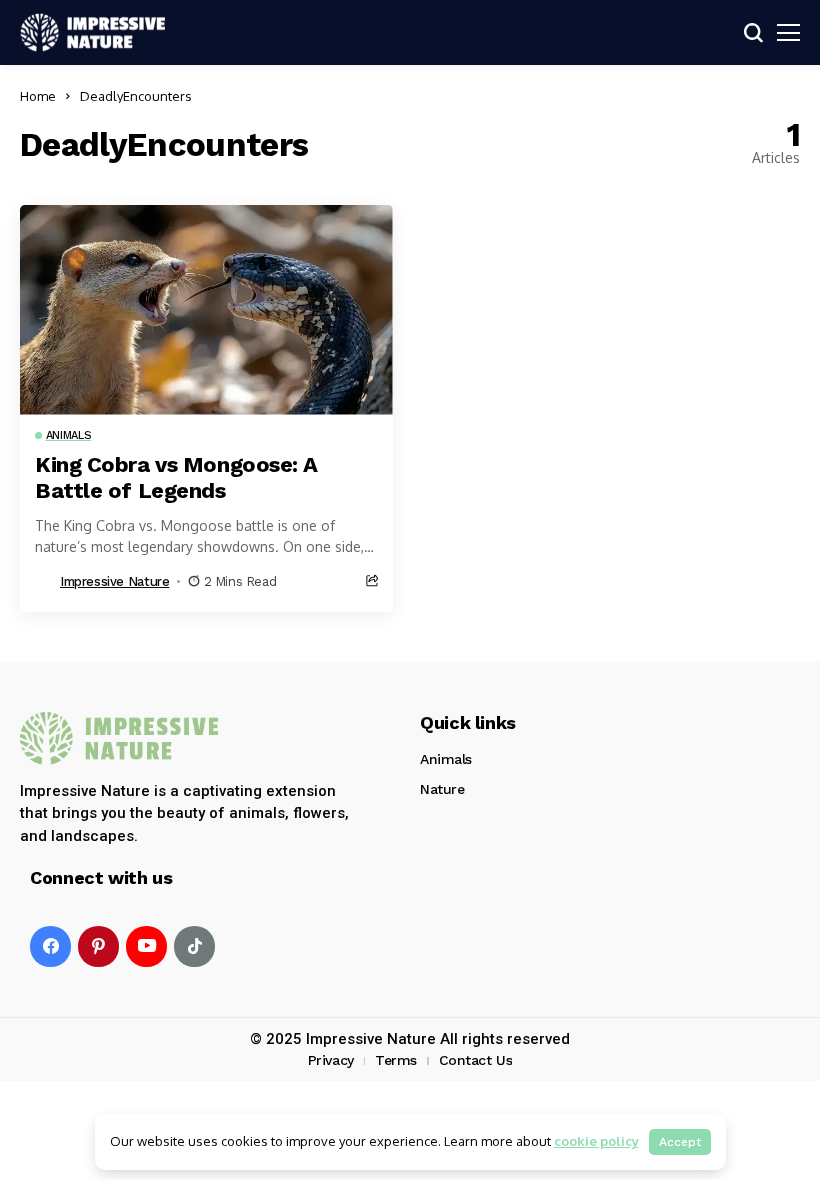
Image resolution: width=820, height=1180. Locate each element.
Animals (446, 759)
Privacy (331, 1060)
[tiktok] (194, 946)
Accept (680, 1142)
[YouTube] (146, 946)
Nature (442, 789)
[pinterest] (98, 946)
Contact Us (476, 1060)
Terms (396, 1060)
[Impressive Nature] (120, 738)
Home (38, 96)
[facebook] (50, 946)
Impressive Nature (114, 581)
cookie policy (596, 1141)
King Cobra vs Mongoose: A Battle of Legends (176, 477)
